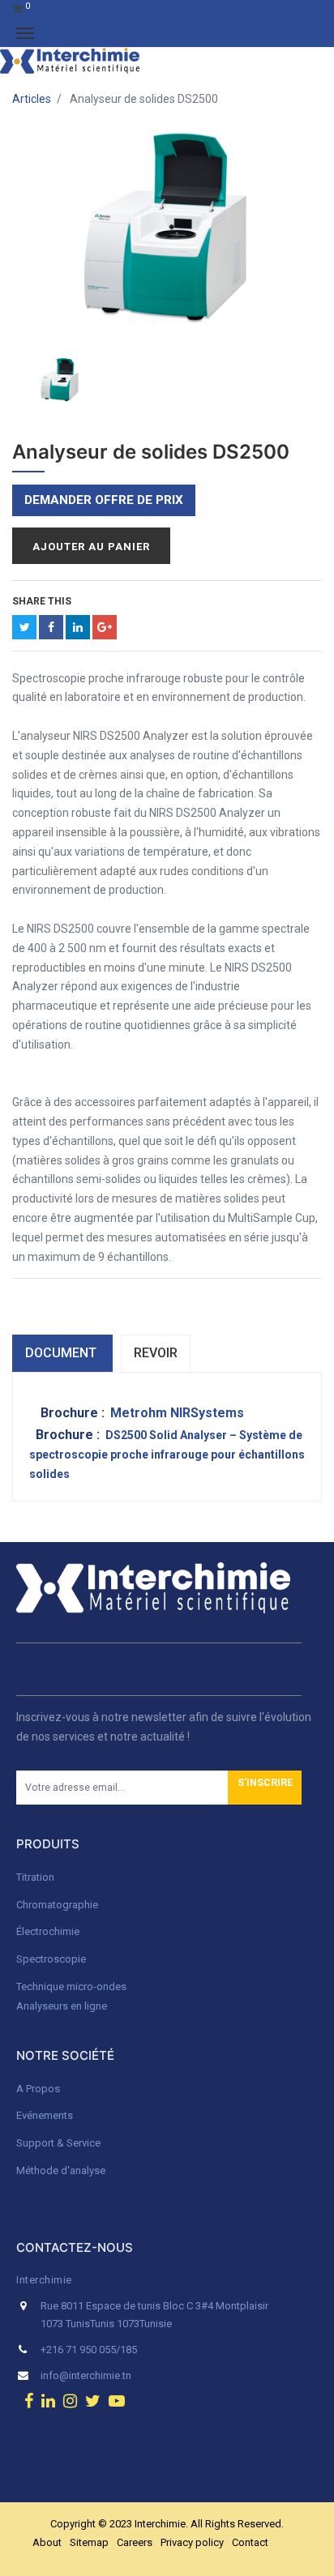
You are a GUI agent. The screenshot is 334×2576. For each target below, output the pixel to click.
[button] (265, 1788)
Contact (250, 2542)
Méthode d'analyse (61, 2170)
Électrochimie (48, 1931)
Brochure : (74, 1413)
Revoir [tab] (156, 1353)
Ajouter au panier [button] (91, 547)
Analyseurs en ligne (62, 2006)
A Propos (39, 2089)
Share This (42, 601)
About (47, 2542)
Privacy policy (192, 2542)
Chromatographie (57, 1905)
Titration (35, 1877)
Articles (32, 99)
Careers (135, 2542)
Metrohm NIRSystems (177, 1413)
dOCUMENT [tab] (62, 1353)
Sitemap (89, 2542)
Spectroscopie (51, 1959)
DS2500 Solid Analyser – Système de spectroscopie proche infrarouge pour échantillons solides (167, 1455)
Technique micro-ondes (71, 1986)
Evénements (45, 2115)
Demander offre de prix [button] (104, 500)
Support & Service (58, 2143)
